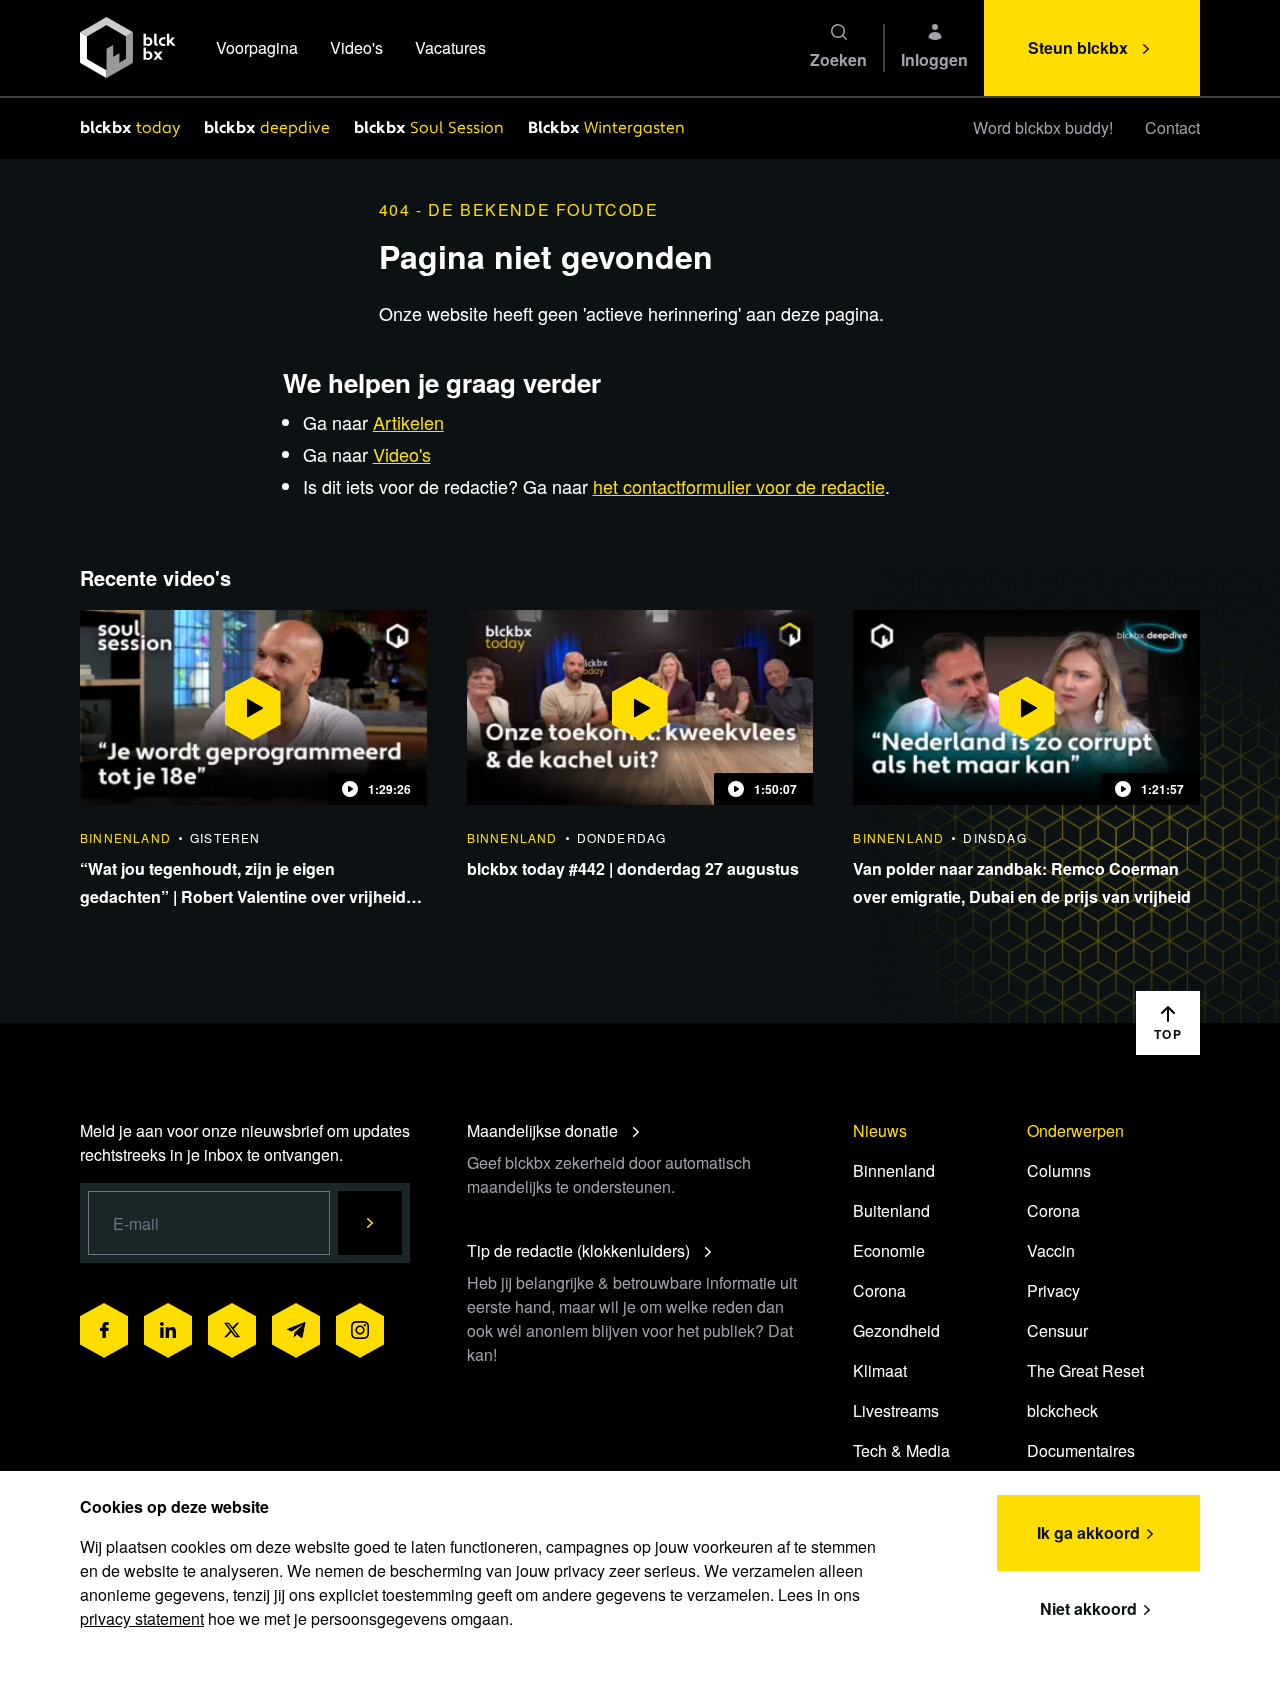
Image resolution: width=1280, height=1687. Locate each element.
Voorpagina (257, 47)
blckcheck (1062, 1410)
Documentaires (1081, 1450)
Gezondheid (896, 1330)
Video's (356, 47)
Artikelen (408, 422)
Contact (1172, 127)
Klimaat (880, 1370)
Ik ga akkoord (1088, 1532)
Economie (889, 1250)
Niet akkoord (1088, 1608)
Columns (1059, 1170)
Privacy (1053, 1290)
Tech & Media (901, 1450)
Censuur (1057, 1330)
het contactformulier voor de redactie (739, 486)
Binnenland (894, 1170)
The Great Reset (1085, 1370)
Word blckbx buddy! (1043, 127)
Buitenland (891, 1210)
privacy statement (142, 1618)
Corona (879, 1290)
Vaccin (1051, 1250)
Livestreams (896, 1410)
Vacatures (450, 47)
